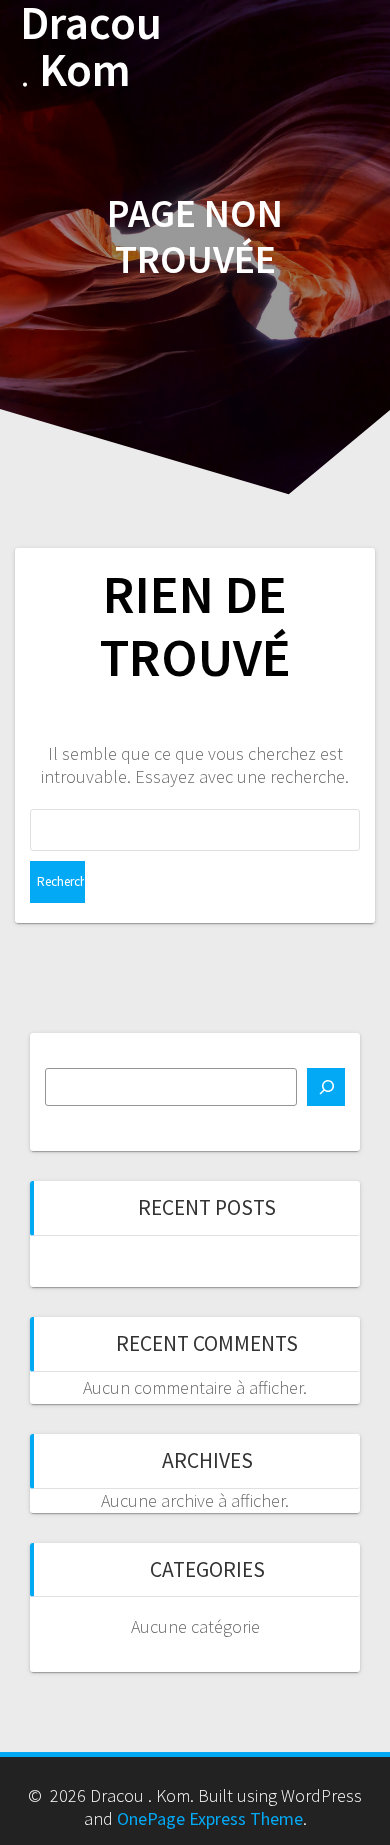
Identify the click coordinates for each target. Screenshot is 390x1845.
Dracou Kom (91, 47)
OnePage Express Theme (210, 1818)
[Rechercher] (326, 1087)
